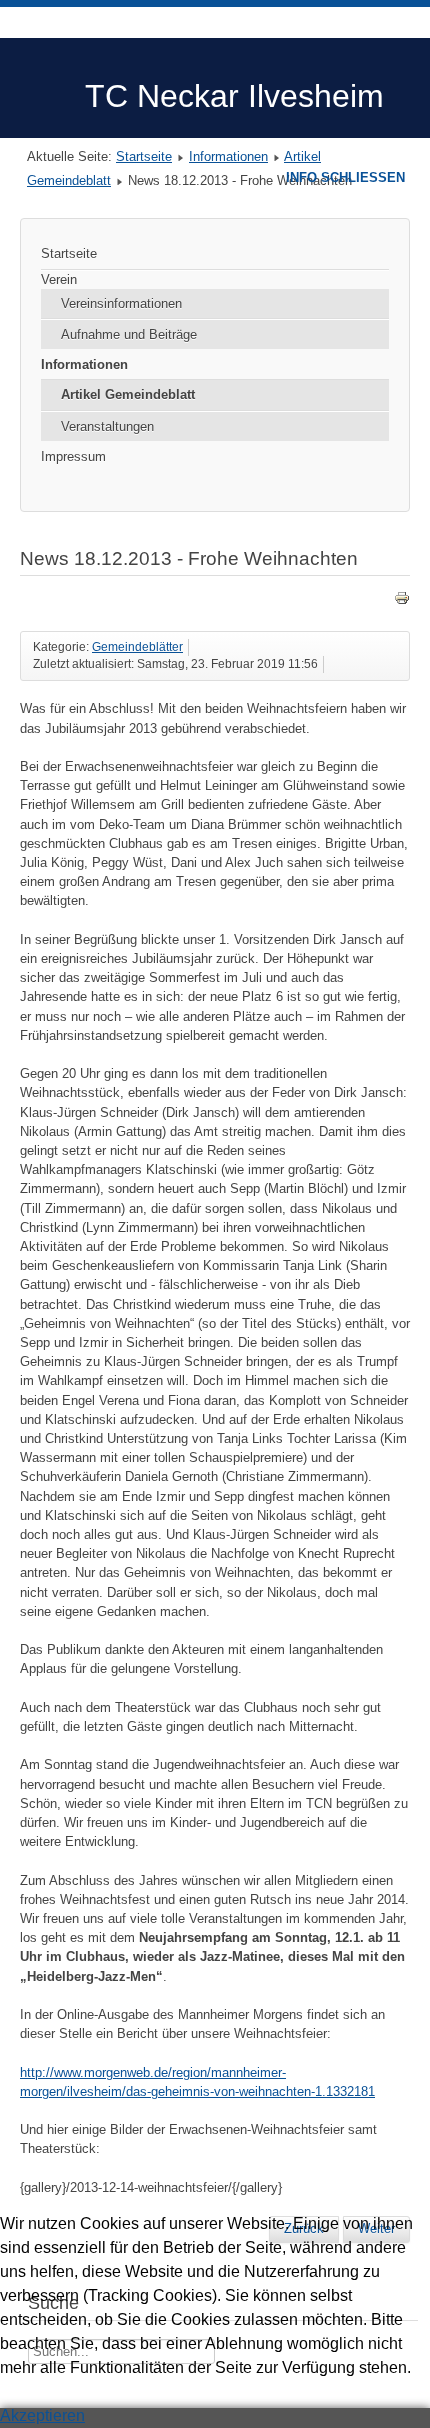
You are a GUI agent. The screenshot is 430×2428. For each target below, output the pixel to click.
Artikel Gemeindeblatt (128, 394)
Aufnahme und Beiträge (129, 334)
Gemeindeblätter (137, 647)
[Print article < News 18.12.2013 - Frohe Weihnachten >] (402, 601)
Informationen (228, 156)
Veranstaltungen (107, 426)
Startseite (144, 156)
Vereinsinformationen (121, 303)
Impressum (73, 456)
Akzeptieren (42, 2415)
